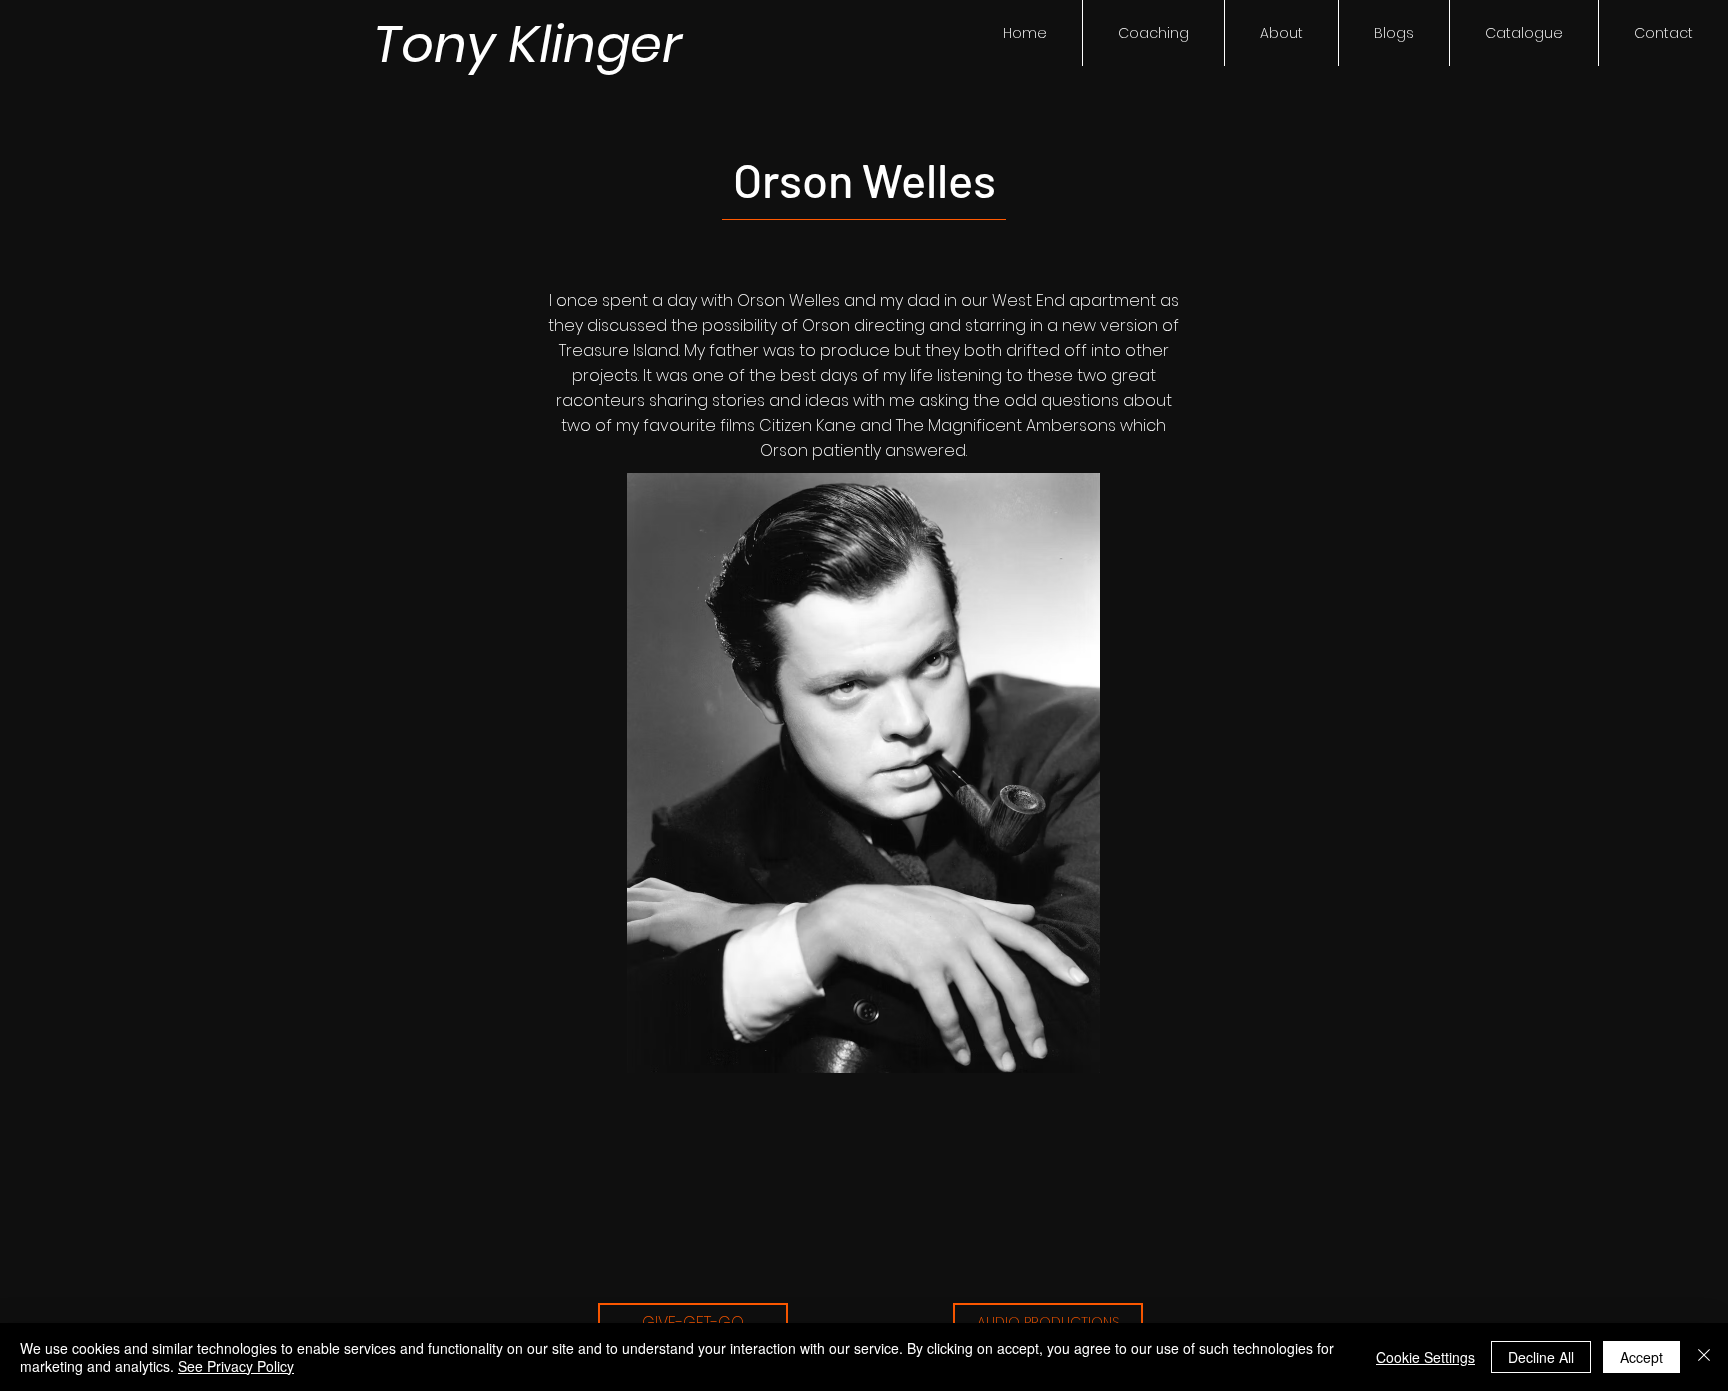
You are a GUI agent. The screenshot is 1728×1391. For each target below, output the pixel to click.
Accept (1641, 1357)
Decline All (1541, 1357)
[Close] (1704, 1357)
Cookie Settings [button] (1425, 1357)
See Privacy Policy (236, 1366)
